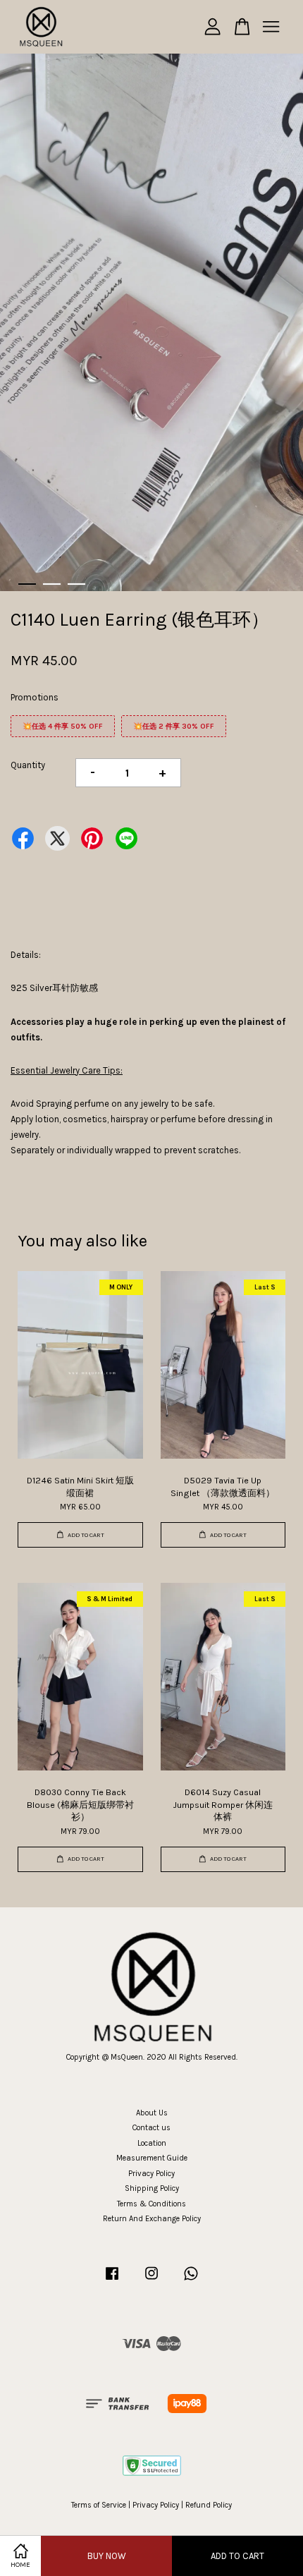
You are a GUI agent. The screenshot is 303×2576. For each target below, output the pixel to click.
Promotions (35, 697)
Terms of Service (99, 2505)
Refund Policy (209, 2505)
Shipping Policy (152, 2188)
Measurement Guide (152, 2158)
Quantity (28, 765)
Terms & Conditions (151, 2204)
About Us (152, 2113)
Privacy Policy (151, 2174)
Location (152, 2143)
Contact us (151, 2128)
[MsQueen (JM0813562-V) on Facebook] (112, 2281)
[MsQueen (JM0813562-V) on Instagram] (151, 2281)
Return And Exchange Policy (152, 2219)
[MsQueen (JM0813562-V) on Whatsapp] (191, 2281)
